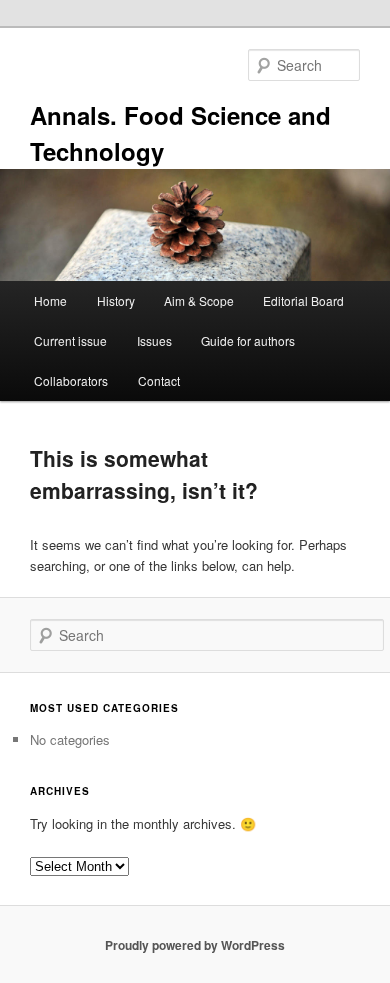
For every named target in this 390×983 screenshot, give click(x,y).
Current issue (70, 340)
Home (50, 300)
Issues (154, 340)
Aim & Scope (199, 300)
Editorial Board (303, 300)
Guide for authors (248, 340)
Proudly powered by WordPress (195, 945)
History (116, 300)
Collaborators (71, 380)
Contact (159, 380)
